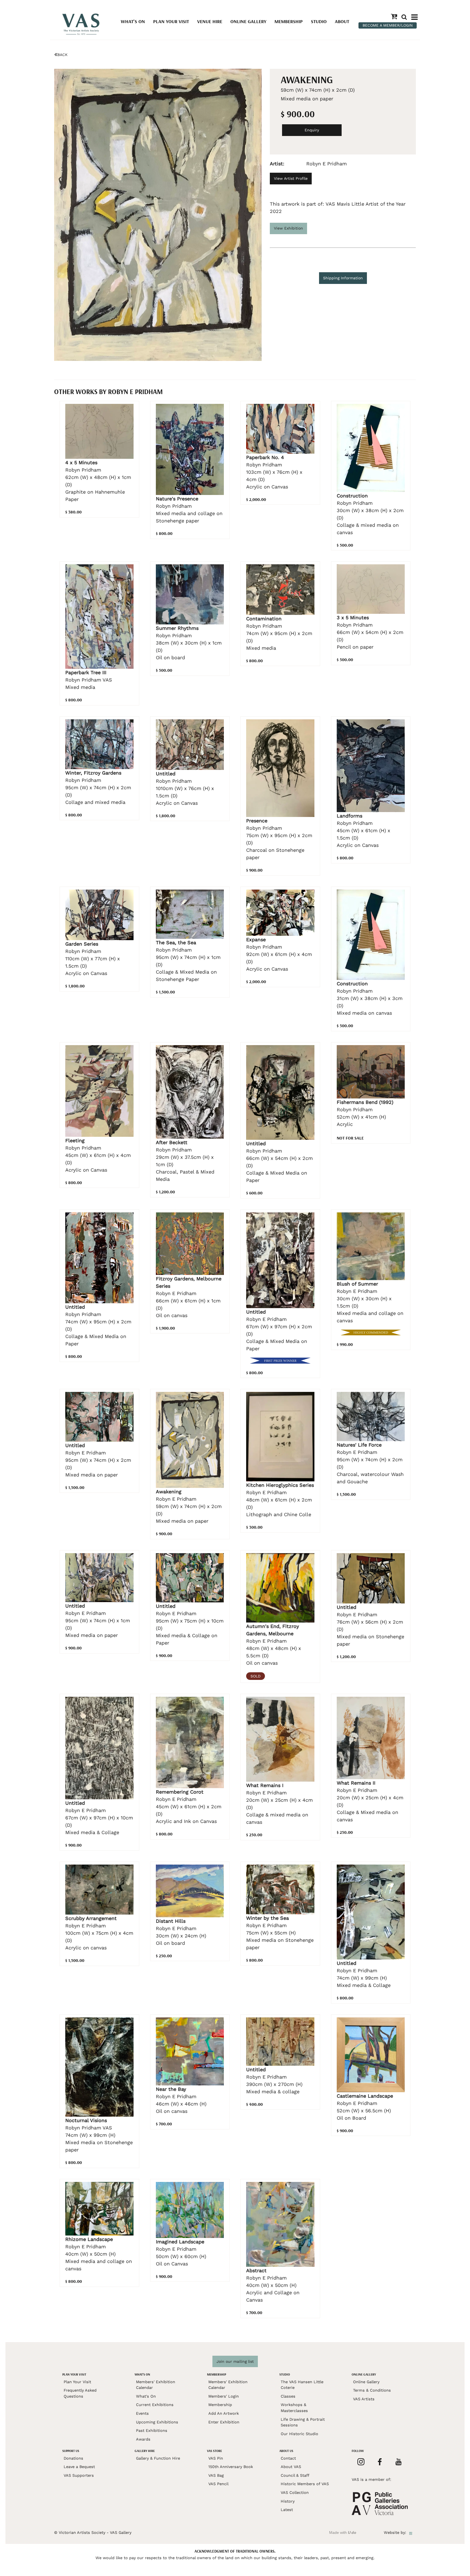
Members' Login (224, 2396)
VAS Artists (364, 2399)
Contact (288, 2458)
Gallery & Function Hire (158, 2458)
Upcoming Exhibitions (157, 2422)
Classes (288, 2396)
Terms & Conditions (372, 2390)
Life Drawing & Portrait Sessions (303, 2422)
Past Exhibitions (152, 2431)
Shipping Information (343, 278)
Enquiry (312, 130)
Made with (343, 2532)
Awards (143, 2439)
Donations (73, 2458)
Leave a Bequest (79, 2467)
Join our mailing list (235, 2361)
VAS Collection (295, 2493)
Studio (319, 21)
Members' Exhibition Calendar (156, 2385)
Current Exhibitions (155, 2405)
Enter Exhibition (224, 2422)
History (288, 2501)
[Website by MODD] (411, 2532)
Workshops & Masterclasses (294, 2408)
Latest (287, 2510)
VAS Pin (216, 2458)
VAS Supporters (79, 2475)
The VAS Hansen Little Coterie (302, 2385)
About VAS (291, 2467)
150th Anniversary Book (231, 2467)
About (342, 21)
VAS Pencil (218, 2484)
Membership (289, 21)
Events (142, 2413)
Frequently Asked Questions (80, 2393)
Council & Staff (295, 2475)
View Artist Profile (291, 178)
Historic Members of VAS (305, 2484)
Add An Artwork (224, 2413)
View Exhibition (288, 228)
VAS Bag (216, 2475)
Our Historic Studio (299, 2434)
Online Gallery (248, 21)
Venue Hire (210, 21)
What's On (133, 21)
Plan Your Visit (171, 21)
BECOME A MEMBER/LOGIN (388, 25)
